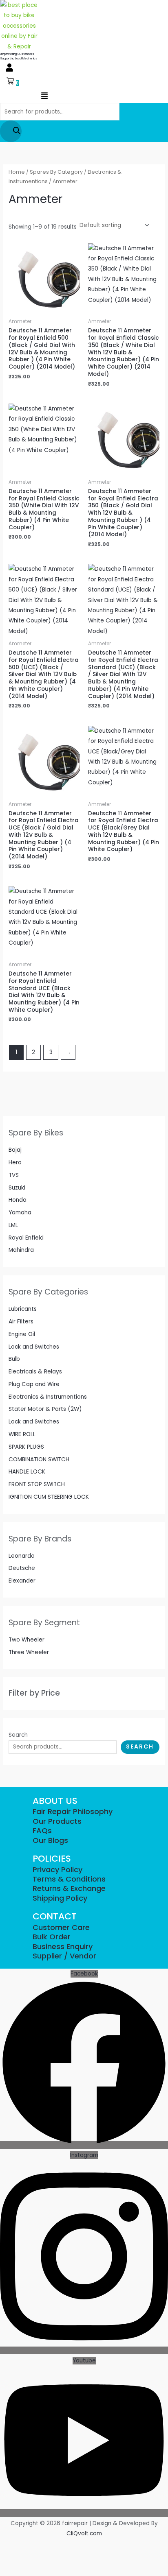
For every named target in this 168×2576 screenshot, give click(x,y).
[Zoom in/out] (7, 2546)
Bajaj (15, 1150)
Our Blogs (50, 1840)
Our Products (57, 1821)
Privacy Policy (57, 1870)
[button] (9, 68)
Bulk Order (52, 1937)
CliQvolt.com (84, 2533)
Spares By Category (56, 172)
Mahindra (21, 1250)
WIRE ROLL (22, 1434)
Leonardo (22, 1556)
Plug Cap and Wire (34, 1384)
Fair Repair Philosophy (73, 1811)
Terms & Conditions (69, 1879)
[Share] (39, 2546)
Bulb (14, 1359)
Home (17, 172)
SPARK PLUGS (26, 1447)
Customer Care (61, 1927)
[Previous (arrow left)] (7, 2559)
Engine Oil (22, 1334)
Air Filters (21, 1322)
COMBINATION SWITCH (39, 1459)
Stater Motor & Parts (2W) (45, 1409)
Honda (18, 1200)
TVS (14, 1175)
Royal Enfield (26, 1238)
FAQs (42, 1830)
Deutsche (22, 1568)
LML (13, 1225)
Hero (15, 1162)
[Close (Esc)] (55, 2546)
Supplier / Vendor (64, 1956)
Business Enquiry (63, 1946)
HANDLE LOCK (27, 1472)
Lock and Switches (34, 1347)
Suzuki (17, 1188)
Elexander (22, 1581)
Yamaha (20, 1213)
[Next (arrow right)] (23, 2559)
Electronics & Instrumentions (48, 1397)
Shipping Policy (60, 1898)
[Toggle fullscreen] (23, 2546)
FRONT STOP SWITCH (37, 1484)
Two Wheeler (27, 1640)
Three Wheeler (29, 1652)
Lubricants (23, 1309)
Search (18, 1735)
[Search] (11, 131)
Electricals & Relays (35, 1372)
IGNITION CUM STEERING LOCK (49, 1497)
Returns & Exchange (69, 1888)
